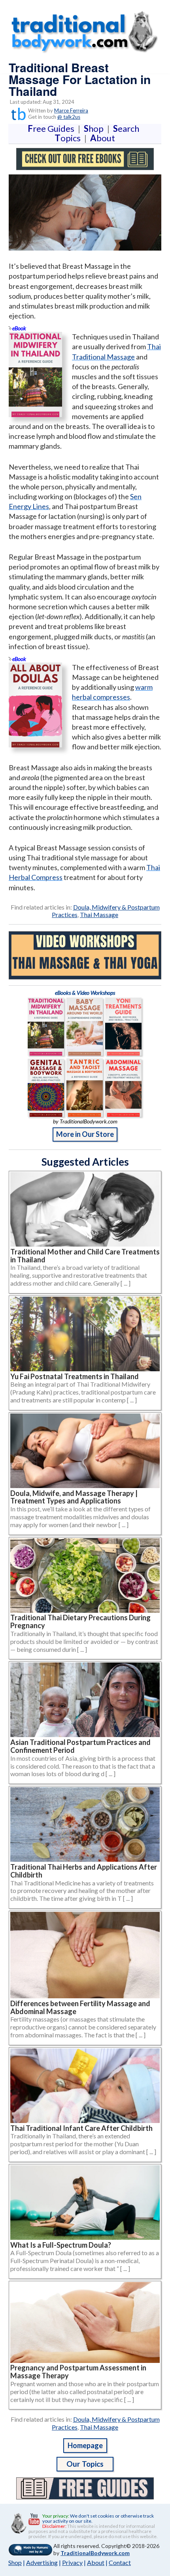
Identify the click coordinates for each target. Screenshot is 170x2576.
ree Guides (53, 128)
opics (69, 138)
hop (95, 128)
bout (103, 138)
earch (128, 128)
